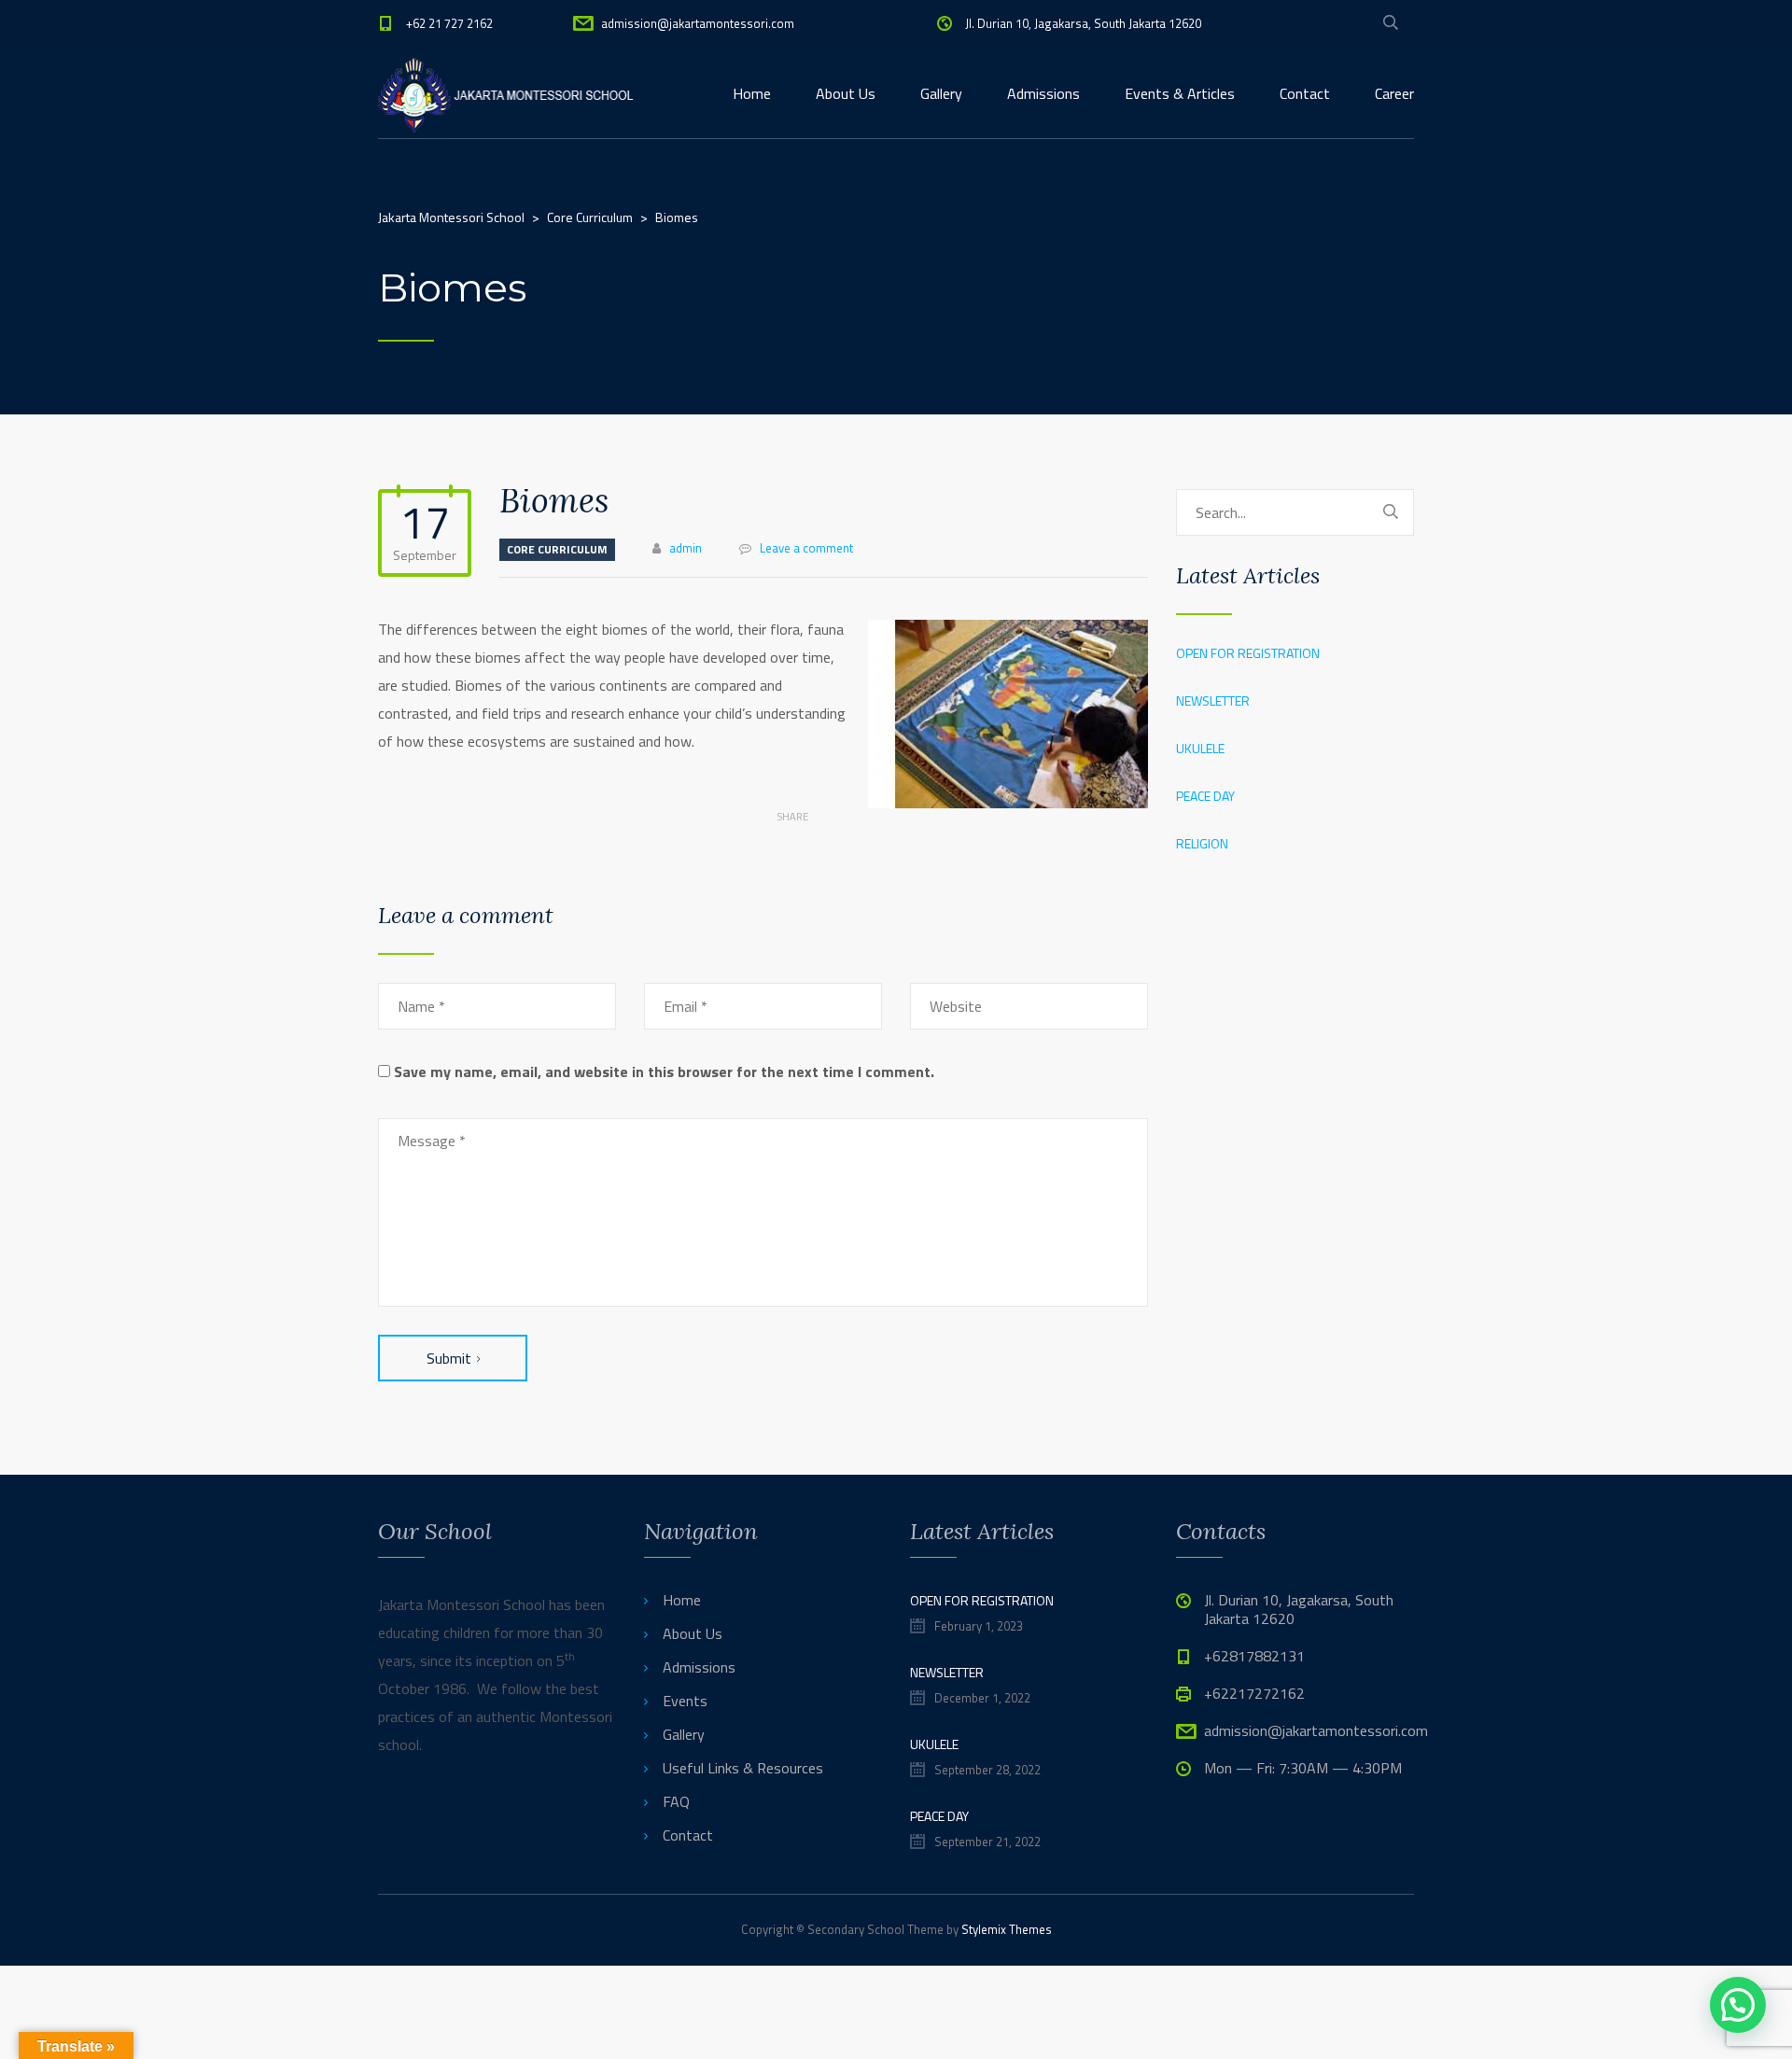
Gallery (941, 93)
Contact (1305, 93)
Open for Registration (1248, 653)
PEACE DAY (1205, 796)
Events (685, 1701)
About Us (846, 93)
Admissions (1043, 93)
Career (1394, 93)
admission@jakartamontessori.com (698, 23)
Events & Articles (1180, 93)
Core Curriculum (557, 549)
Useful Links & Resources (743, 1768)
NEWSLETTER (1213, 700)
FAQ (676, 1801)
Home (752, 93)
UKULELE (1200, 748)
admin (686, 548)
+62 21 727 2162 (449, 23)
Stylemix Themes (1007, 1929)
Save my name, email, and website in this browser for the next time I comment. (664, 1072)
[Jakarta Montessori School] (508, 93)
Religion (1202, 843)
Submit (449, 1358)
